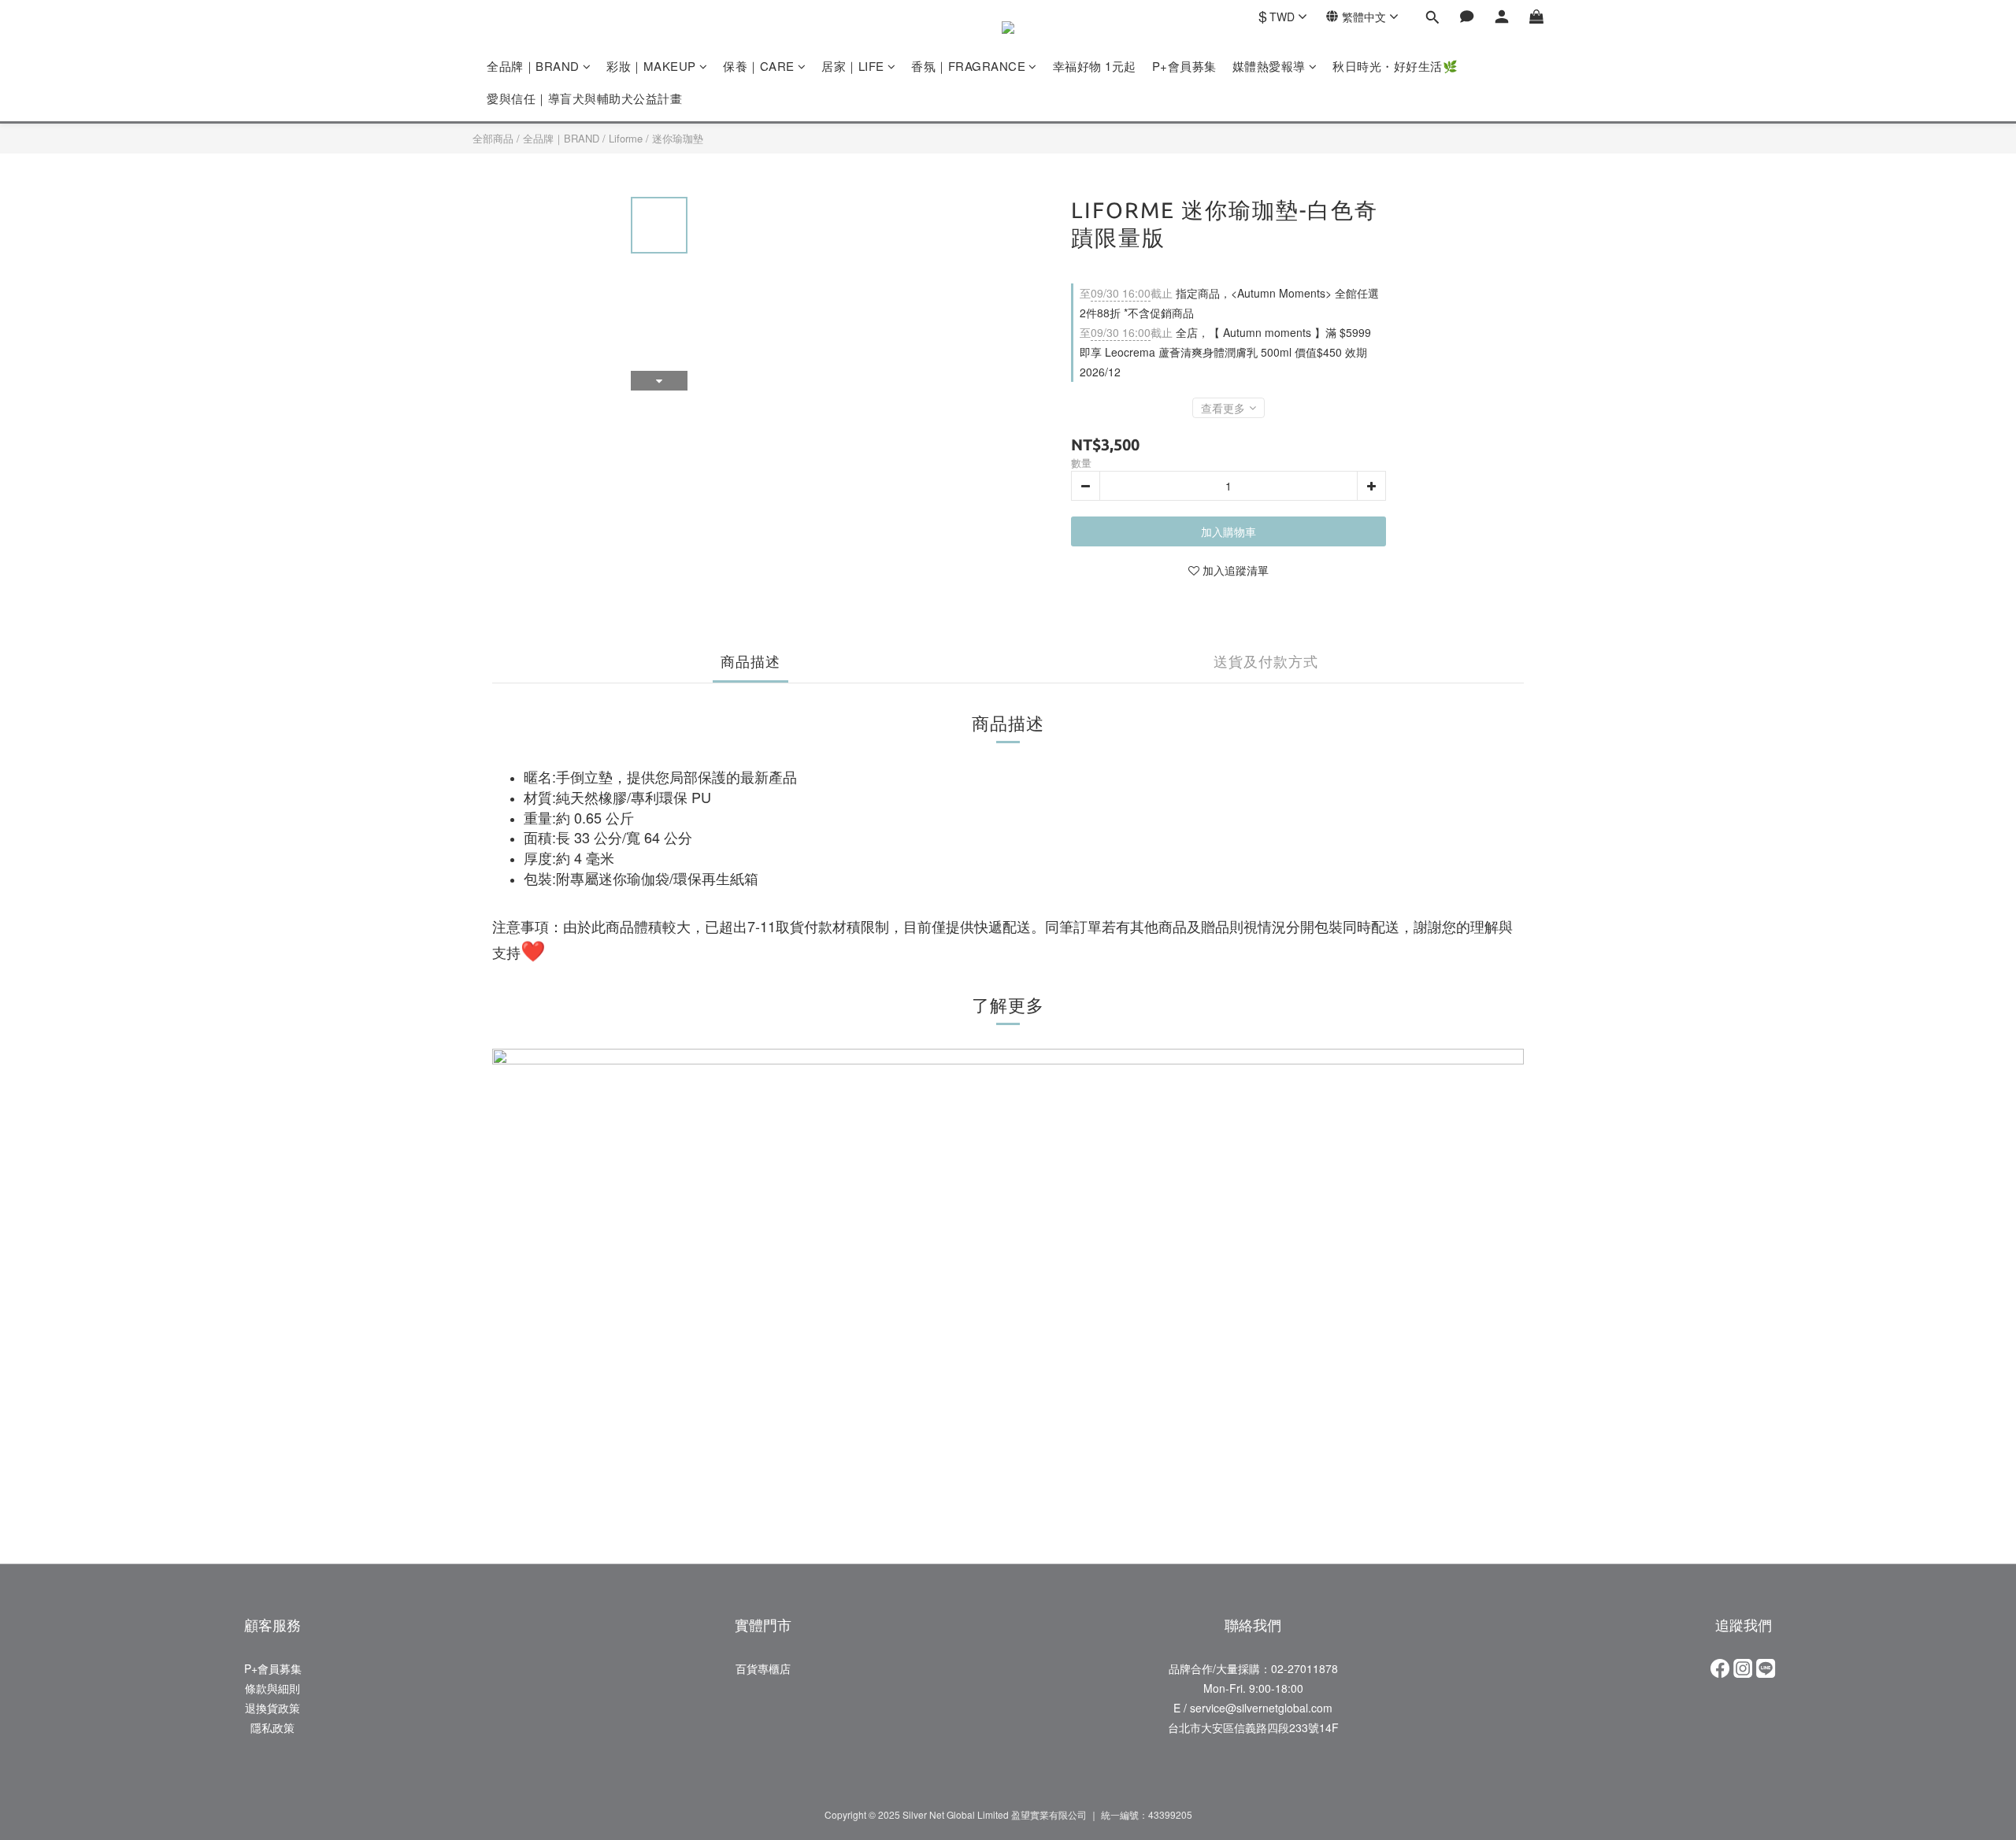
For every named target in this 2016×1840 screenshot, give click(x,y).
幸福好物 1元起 (1095, 66)
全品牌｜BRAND (533, 66)
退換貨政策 (272, 1708)
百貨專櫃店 (763, 1668)
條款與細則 (272, 1688)
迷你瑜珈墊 (678, 138)
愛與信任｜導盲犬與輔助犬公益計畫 (584, 98)
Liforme (626, 138)
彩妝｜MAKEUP (651, 66)
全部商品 (493, 138)
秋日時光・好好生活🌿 (1395, 66)
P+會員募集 (1184, 66)
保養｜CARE (759, 66)
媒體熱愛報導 (1269, 66)
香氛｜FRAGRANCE (968, 66)
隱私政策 (272, 1727)
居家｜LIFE (853, 66)
